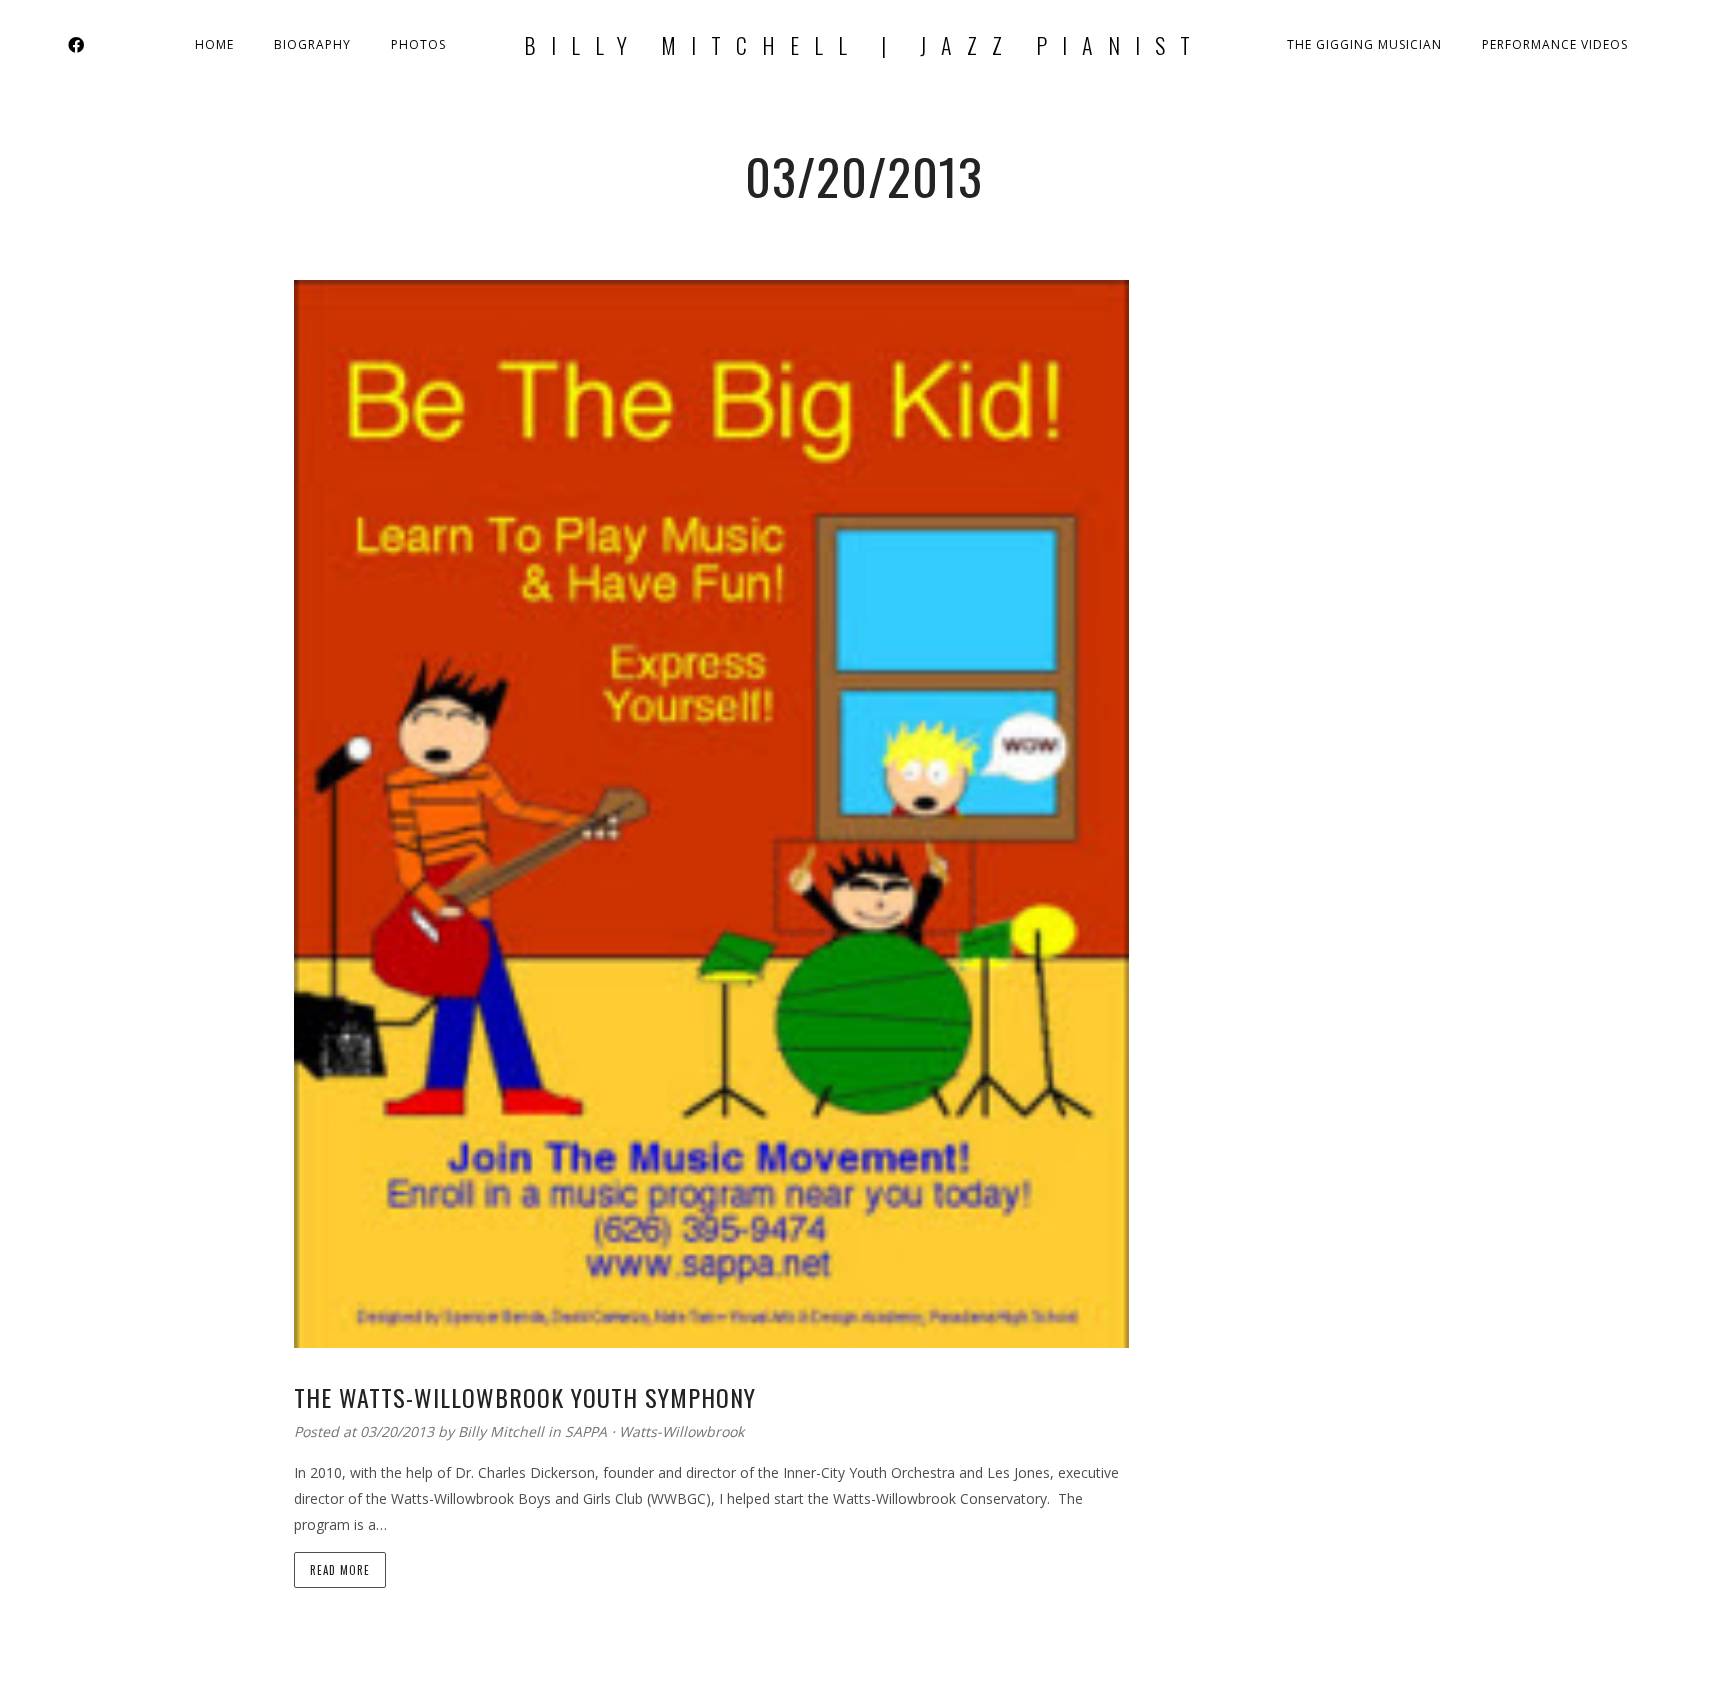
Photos (418, 44)
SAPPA (586, 1431)
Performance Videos (1555, 44)
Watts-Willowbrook (681, 1431)
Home (214, 44)
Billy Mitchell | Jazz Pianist (864, 45)
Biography (312, 44)
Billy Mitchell (503, 1431)
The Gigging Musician (1364, 44)
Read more (340, 1570)
